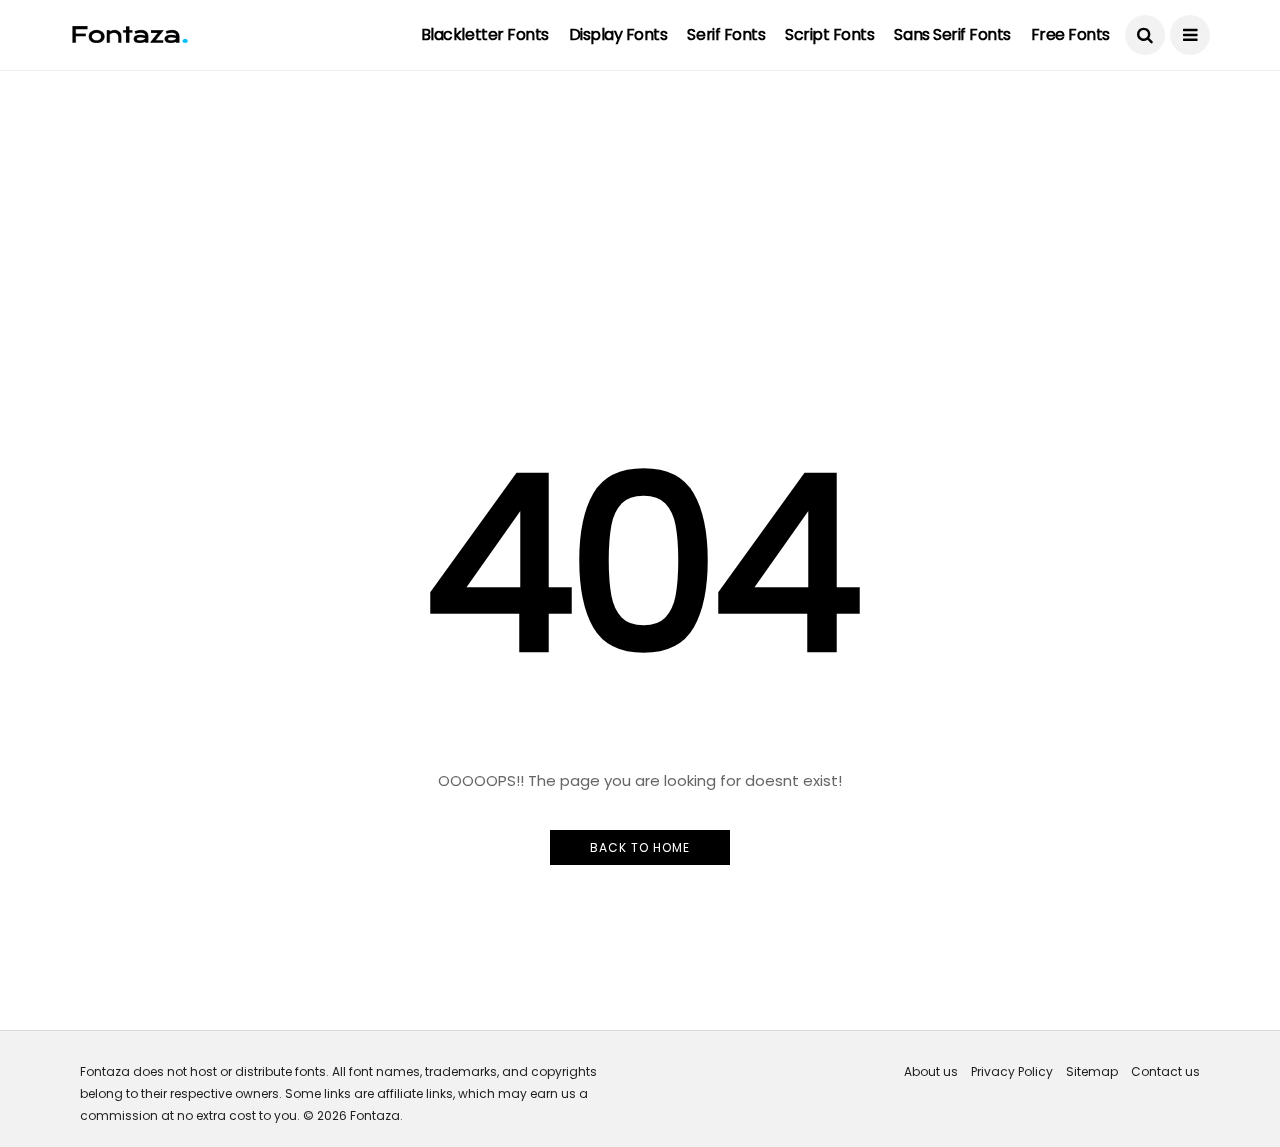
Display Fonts (618, 34)
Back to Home (640, 847)
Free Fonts (1070, 34)
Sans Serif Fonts (952, 34)
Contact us (1165, 1071)
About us (931, 1071)
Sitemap (1092, 1071)
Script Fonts (829, 34)
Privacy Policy (1012, 1071)
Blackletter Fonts (485, 34)
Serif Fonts (726, 34)
